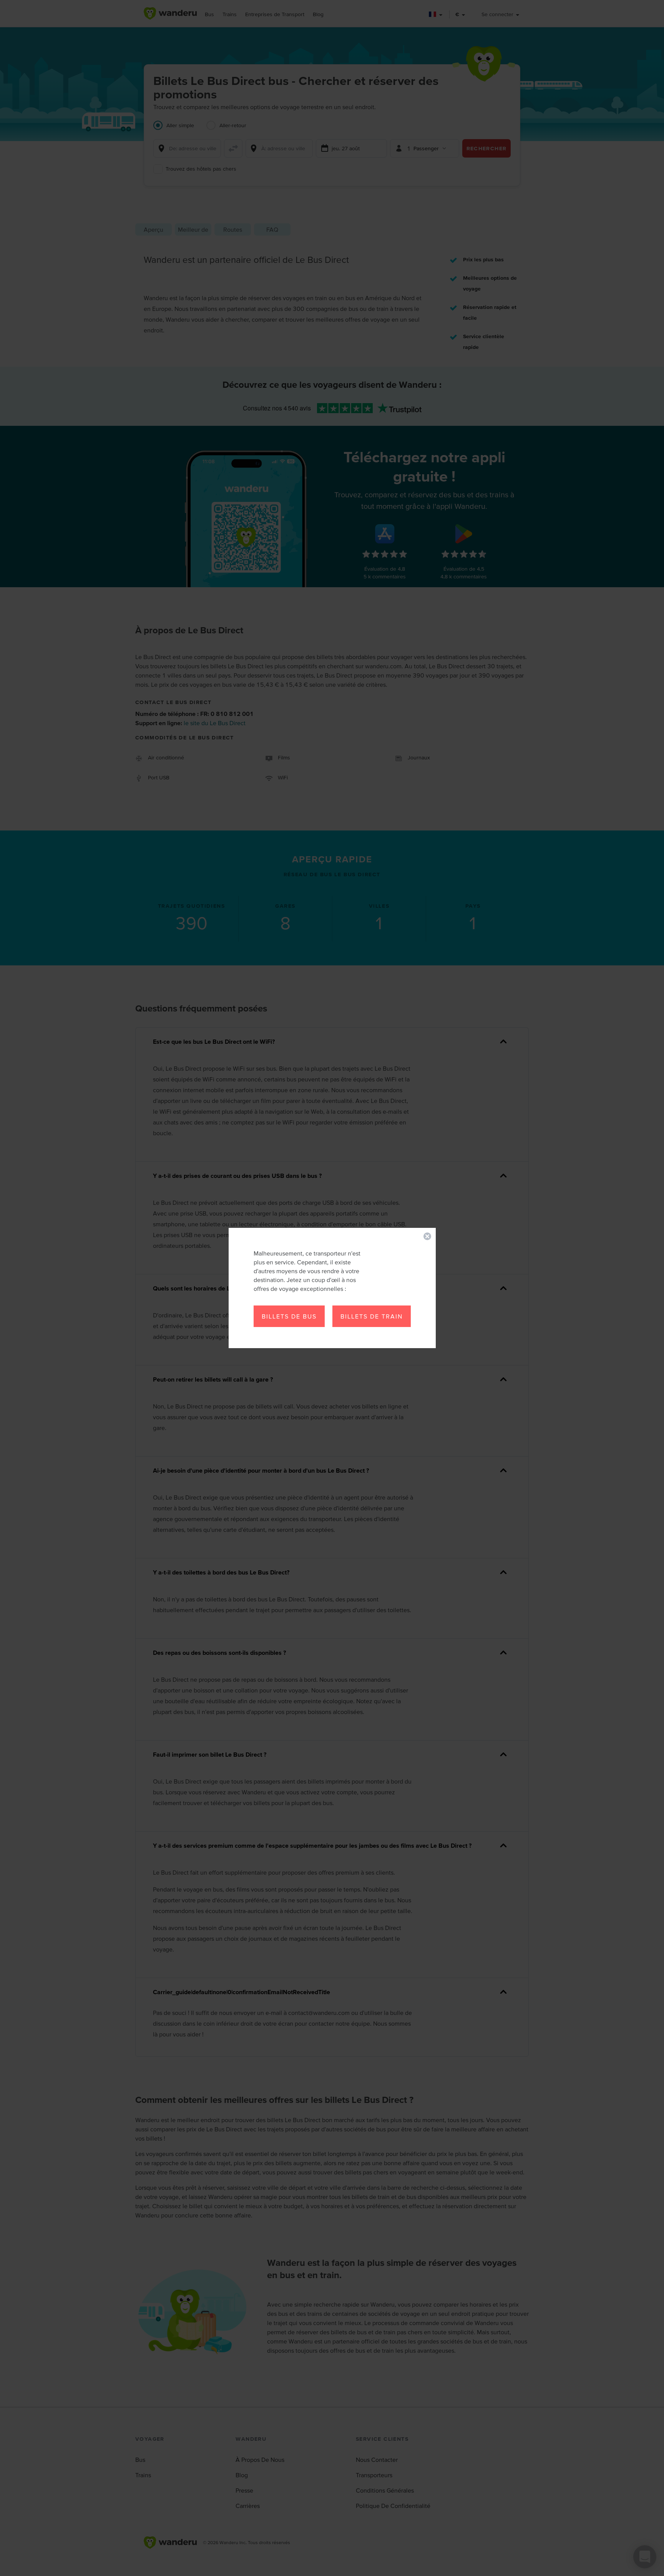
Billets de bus (289, 1316)
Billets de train (372, 1316)
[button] (427, 1236)
